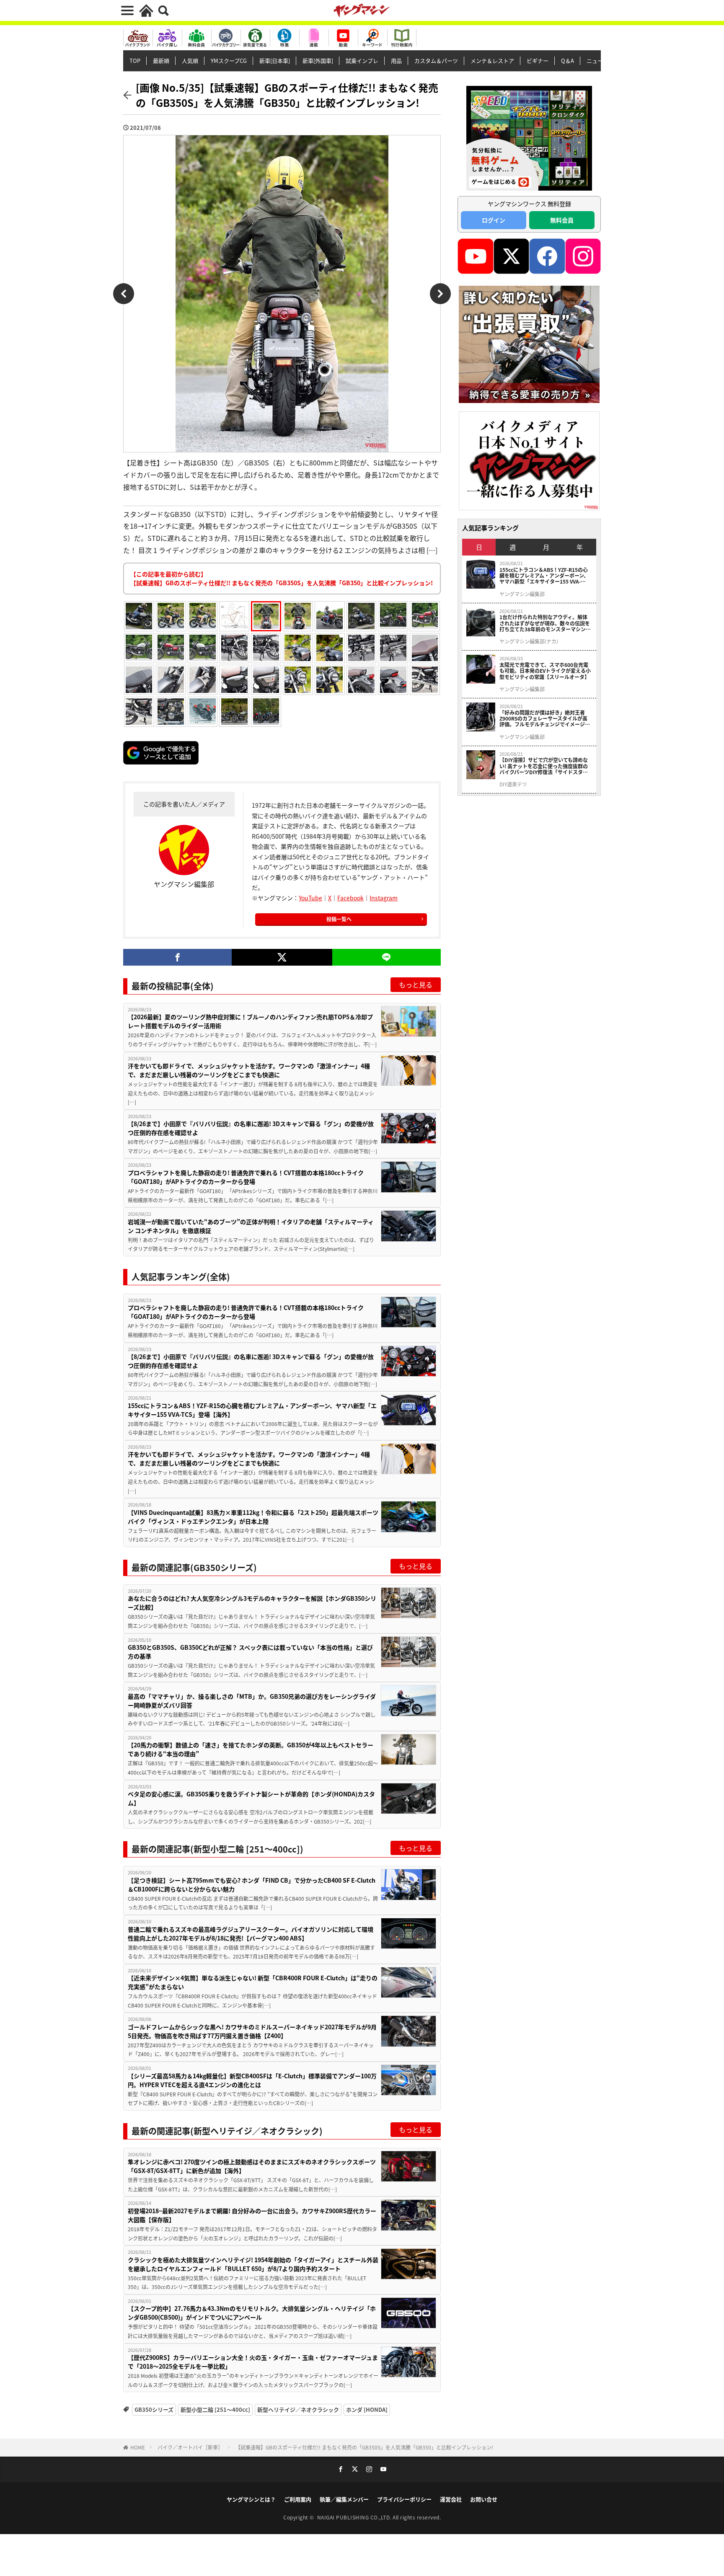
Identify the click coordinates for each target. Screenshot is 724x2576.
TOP (135, 61)
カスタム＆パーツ (436, 61)
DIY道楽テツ (513, 784)
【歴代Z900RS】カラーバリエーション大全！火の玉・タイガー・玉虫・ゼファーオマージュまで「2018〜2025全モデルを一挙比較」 (253, 2362)
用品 (396, 61)
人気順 (190, 61)
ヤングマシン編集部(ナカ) (529, 641)
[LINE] (387, 957)
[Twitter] (282, 957)
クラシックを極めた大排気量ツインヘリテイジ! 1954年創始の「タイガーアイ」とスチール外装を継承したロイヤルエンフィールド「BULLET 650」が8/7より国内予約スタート (253, 2264)
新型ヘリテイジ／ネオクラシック (298, 2409)
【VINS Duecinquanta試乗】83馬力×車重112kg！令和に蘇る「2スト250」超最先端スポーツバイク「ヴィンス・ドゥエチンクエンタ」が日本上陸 (253, 1517)
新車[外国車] (318, 61)
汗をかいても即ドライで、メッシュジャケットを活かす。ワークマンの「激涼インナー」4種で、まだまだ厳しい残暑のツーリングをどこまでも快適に (249, 1070)
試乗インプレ (362, 61)
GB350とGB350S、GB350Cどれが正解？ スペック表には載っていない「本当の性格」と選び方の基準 (250, 1652)
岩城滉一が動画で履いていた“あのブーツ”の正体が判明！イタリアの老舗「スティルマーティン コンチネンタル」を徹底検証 (251, 1226)
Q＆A (568, 61)
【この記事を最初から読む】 (282, 578)
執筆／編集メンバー (344, 2499)
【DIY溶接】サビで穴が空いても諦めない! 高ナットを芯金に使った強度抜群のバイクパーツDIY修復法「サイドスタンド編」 (544, 766)
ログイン (494, 220)
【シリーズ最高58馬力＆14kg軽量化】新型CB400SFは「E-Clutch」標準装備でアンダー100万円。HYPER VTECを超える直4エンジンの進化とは (252, 2080)
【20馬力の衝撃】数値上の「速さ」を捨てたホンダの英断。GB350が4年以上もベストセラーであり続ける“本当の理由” (251, 1749)
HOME (138, 2447)
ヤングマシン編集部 (522, 594)
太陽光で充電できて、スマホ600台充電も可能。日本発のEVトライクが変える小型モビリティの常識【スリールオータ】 (545, 671)
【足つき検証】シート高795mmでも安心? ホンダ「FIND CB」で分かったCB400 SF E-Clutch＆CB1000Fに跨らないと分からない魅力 (252, 1885)
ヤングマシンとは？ (251, 2499)
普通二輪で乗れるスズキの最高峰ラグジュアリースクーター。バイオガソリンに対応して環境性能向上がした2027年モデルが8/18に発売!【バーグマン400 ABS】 (251, 1934)
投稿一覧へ (339, 919)
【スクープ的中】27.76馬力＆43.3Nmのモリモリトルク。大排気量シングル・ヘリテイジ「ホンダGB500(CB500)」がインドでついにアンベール (252, 2313)
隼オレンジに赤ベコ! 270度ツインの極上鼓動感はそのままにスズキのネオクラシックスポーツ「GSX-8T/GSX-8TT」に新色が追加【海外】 (252, 2166)
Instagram (384, 898)
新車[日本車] (275, 61)
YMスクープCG (229, 61)
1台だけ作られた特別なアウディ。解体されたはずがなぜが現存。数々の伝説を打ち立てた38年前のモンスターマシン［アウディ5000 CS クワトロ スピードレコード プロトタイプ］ (545, 623)
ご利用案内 (298, 2499)
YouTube (310, 898)
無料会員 (562, 220)
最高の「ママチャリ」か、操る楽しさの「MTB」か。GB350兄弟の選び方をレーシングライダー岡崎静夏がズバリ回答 (252, 1701)
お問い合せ (484, 2499)
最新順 (161, 61)
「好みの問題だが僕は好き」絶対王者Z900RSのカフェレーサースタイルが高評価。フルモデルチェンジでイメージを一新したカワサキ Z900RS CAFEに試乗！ (545, 719)
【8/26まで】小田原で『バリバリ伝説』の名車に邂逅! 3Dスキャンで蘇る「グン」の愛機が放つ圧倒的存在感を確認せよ (251, 1128)
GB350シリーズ (154, 2409)
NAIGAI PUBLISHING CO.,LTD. (355, 2517)
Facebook (350, 898)
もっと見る (416, 984)
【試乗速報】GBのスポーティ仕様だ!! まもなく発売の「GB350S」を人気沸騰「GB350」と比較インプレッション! (364, 2447)
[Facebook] (177, 957)
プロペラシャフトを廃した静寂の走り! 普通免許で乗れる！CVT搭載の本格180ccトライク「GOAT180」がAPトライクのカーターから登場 (246, 1177)
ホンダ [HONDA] (367, 2409)
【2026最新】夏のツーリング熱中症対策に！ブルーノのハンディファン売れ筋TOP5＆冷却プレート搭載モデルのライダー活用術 (250, 1021)
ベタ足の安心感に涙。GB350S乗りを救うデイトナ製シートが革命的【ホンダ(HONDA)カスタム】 (251, 1798)
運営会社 (451, 2499)
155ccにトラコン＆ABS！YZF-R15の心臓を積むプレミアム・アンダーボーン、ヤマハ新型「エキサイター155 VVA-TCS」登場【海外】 (252, 1410)
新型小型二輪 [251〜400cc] (215, 2409)
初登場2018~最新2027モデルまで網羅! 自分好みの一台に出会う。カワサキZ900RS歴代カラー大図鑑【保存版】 (252, 2215)
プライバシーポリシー (404, 2499)
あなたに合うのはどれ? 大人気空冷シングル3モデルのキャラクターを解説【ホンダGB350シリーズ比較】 (252, 1603)
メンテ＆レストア (492, 61)
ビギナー (538, 61)
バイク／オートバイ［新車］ (190, 2447)
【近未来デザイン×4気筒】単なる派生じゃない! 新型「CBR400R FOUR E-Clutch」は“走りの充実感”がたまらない (253, 1982)
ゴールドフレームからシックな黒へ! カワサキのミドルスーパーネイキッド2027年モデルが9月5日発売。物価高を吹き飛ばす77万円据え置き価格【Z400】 (252, 2031)
